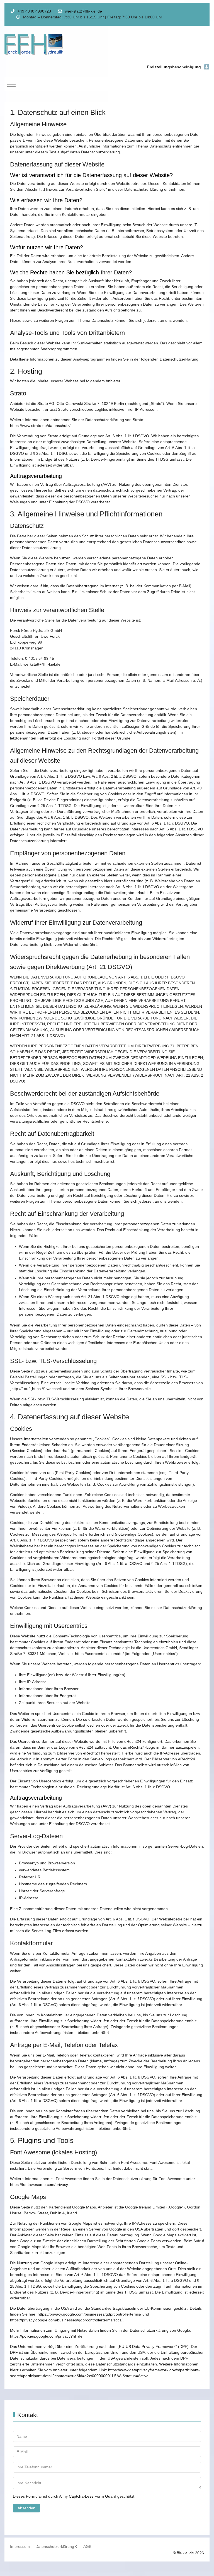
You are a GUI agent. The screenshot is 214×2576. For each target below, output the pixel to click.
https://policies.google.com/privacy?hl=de (46, 2336)
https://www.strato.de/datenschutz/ (40, 426)
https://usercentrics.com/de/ (99, 1654)
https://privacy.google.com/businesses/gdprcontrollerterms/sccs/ (66, 2320)
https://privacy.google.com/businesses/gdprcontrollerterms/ (89, 2314)
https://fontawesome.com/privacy (39, 2184)
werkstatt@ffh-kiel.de (83, 11)
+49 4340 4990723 (34, 11)
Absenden (26, 2508)
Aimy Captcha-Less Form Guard (88, 2496)
